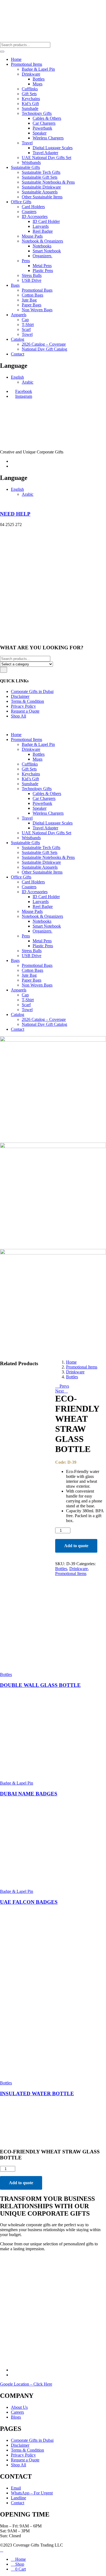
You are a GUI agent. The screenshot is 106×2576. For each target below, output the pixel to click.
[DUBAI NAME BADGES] (41, 1774)
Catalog (18, 339)
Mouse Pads (32, 236)
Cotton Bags (32, 295)
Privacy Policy (23, 706)
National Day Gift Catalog (44, 349)
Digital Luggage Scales (53, 148)
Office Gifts (21, 202)
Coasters (29, 212)
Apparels (19, 315)
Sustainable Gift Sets (40, 177)
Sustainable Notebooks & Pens (48, 182)
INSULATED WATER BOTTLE (37, 2094)
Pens (26, 261)
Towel (27, 334)
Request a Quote (25, 711)
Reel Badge (43, 231)
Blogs (16, 2417)
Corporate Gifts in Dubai (32, 691)
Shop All (18, 716)
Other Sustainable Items (42, 197)
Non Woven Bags (37, 310)
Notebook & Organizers (42, 241)
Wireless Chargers (48, 138)
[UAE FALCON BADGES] (41, 1882)
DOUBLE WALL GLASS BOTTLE (40, 1685)
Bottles (39, 79)
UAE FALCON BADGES (29, 1902)
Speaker (40, 133)
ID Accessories (35, 216)
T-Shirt (28, 325)
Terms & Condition (27, 701)
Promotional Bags (37, 290)
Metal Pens (42, 266)
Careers (17, 2412)
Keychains (31, 99)
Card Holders (33, 207)
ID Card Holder (46, 221)
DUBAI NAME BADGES (29, 1794)
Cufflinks (30, 89)
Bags (15, 285)
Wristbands (31, 162)
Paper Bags (32, 305)
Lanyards (41, 226)
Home (16, 59)
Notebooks (42, 246)
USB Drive (32, 280)
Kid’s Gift (30, 104)
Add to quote (76, 1546)
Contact (18, 354)
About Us (19, 2407)
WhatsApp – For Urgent (32, 2493)
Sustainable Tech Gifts (41, 172)
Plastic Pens (43, 271)
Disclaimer (20, 696)
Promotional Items (26, 64)
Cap (25, 320)
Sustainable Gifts (25, 167)
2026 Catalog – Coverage (44, 344)
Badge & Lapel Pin (38, 69)
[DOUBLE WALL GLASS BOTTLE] (41, 1665)
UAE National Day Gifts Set (46, 158)
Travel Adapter (45, 153)
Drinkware (31, 74)
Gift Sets (29, 94)
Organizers (43, 256)
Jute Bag (29, 300)
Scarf (26, 329)
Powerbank (42, 128)
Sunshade (30, 108)
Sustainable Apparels (40, 192)
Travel (27, 143)
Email (16, 2488)
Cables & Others (47, 118)
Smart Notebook (47, 251)
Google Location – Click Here (26, 2384)
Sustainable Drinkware (41, 187)
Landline (18, 2498)
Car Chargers (44, 123)
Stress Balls (32, 275)
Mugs (38, 84)
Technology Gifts (37, 113)
